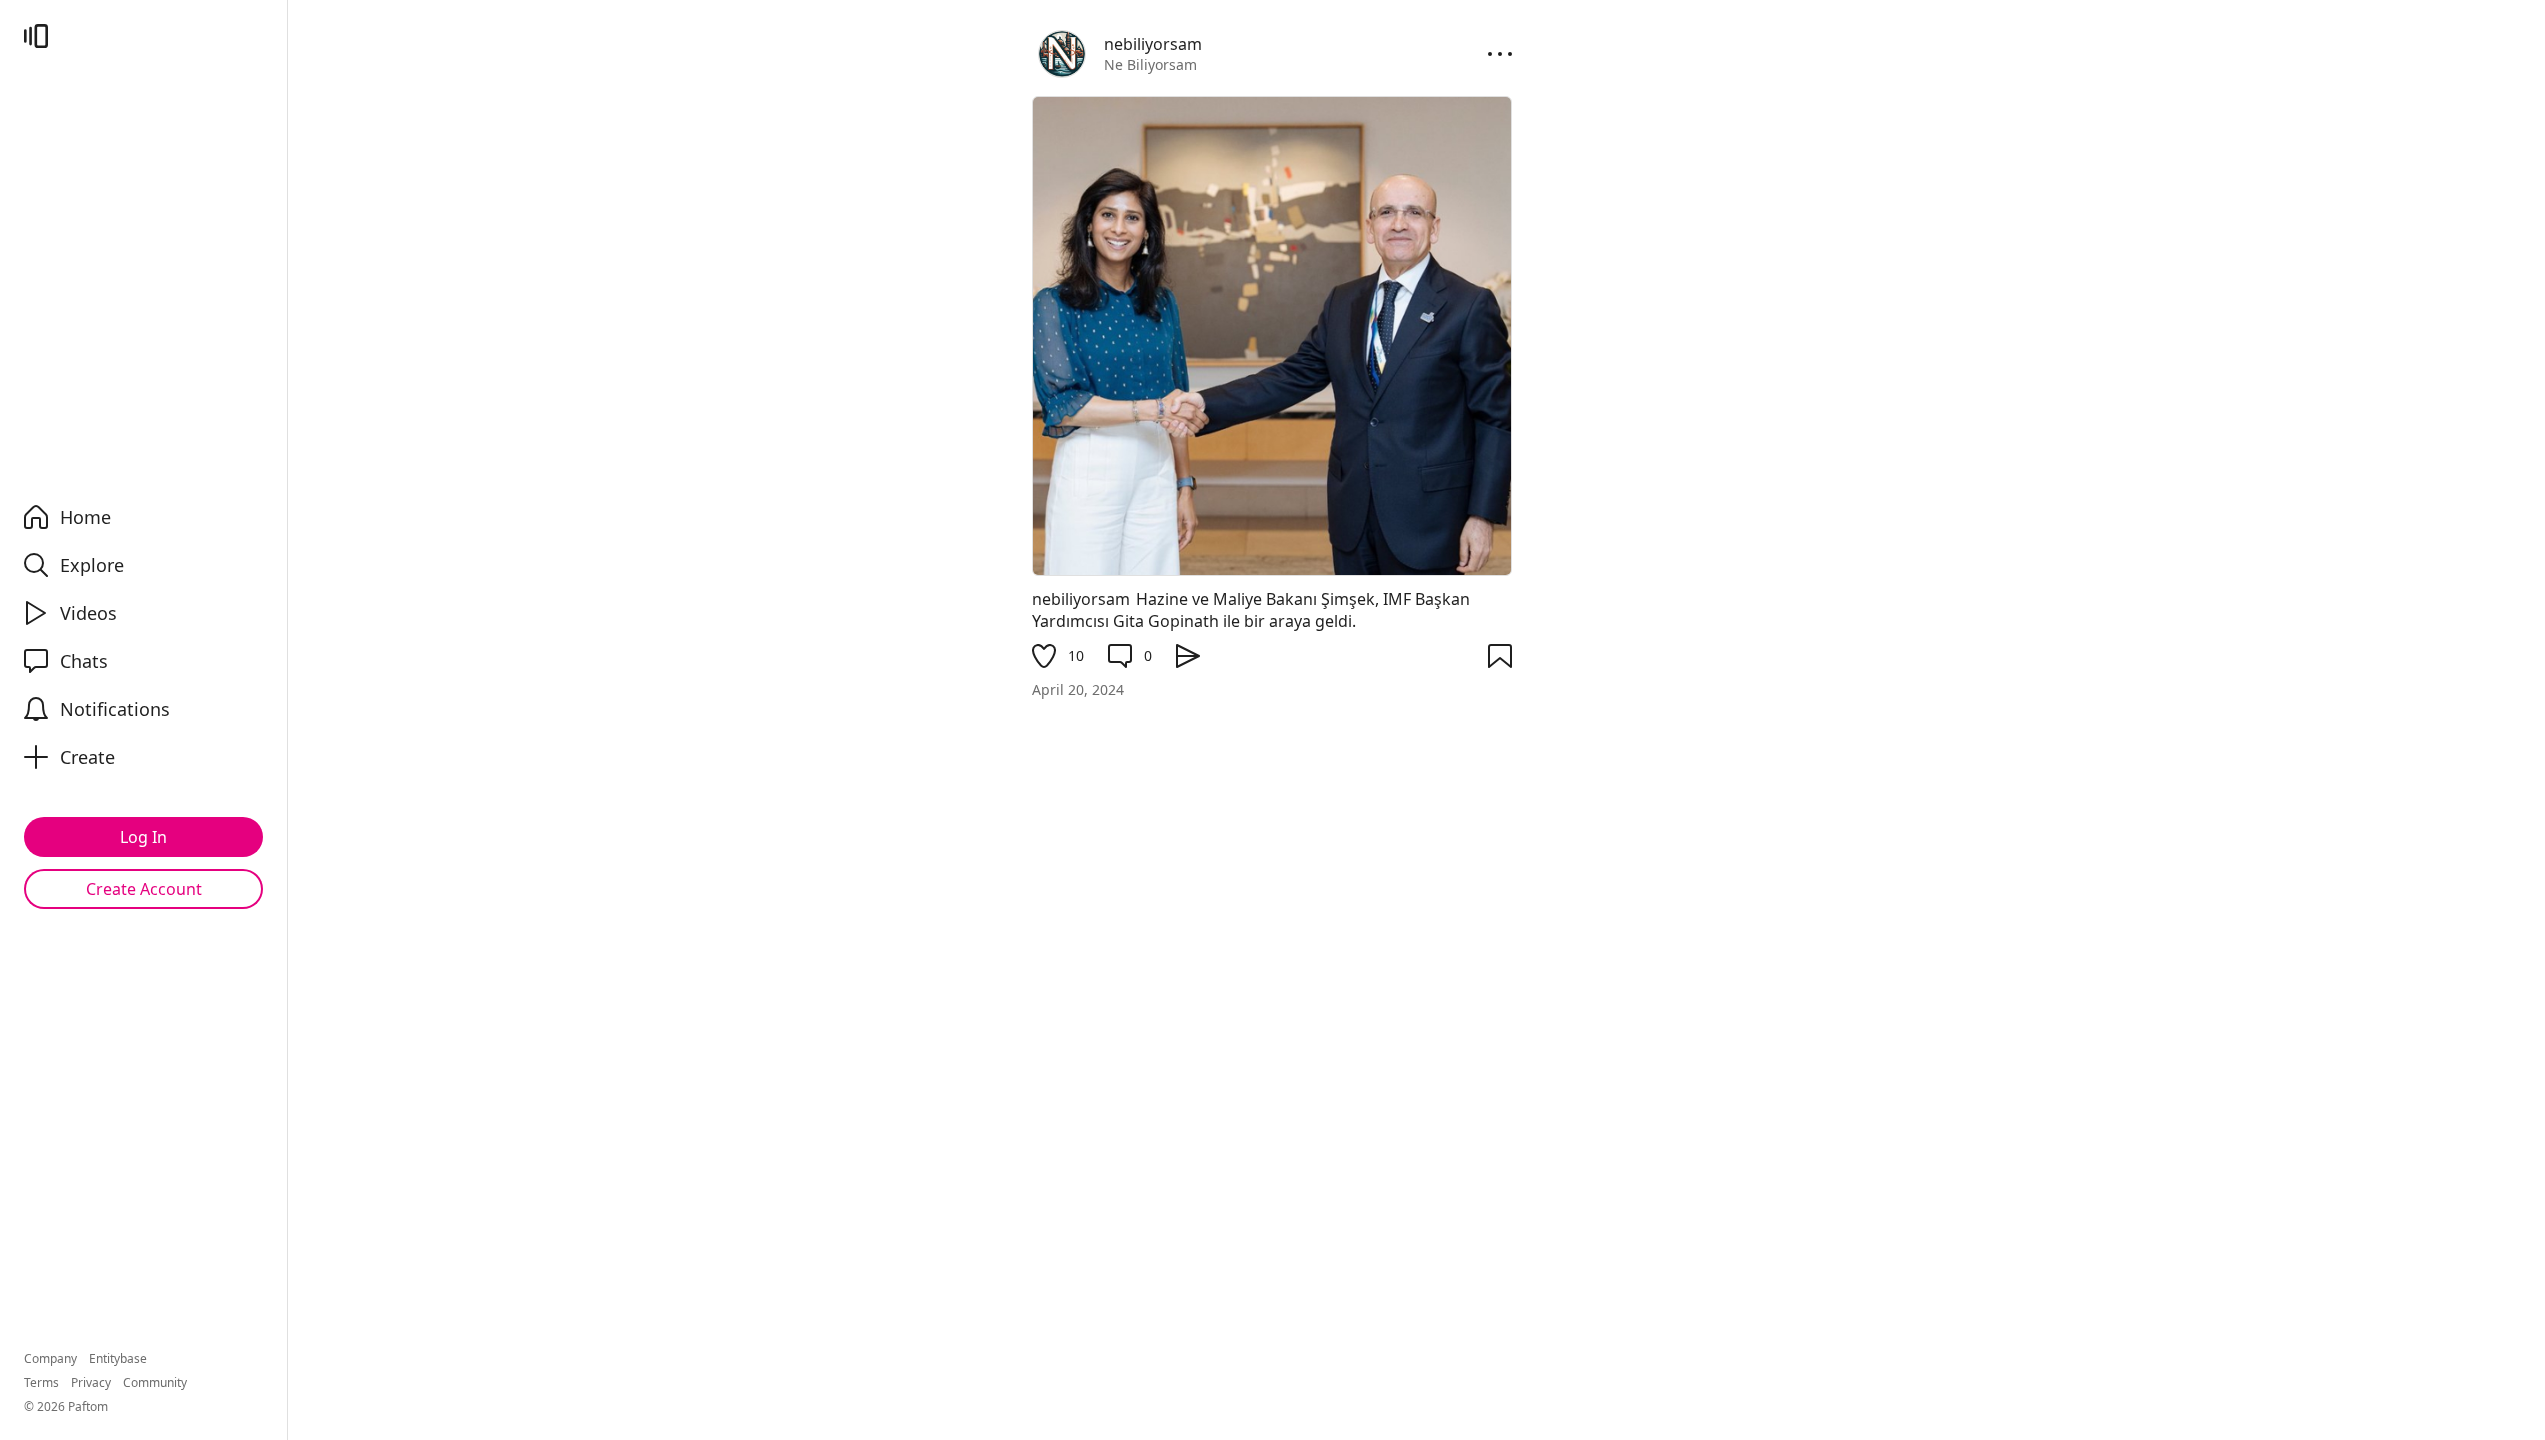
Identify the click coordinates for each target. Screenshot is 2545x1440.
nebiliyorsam (1081, 599)
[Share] (1188, 656)
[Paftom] (36, 36)
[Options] (1500, 54)
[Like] (1044, 656)
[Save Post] (1500, 656)
